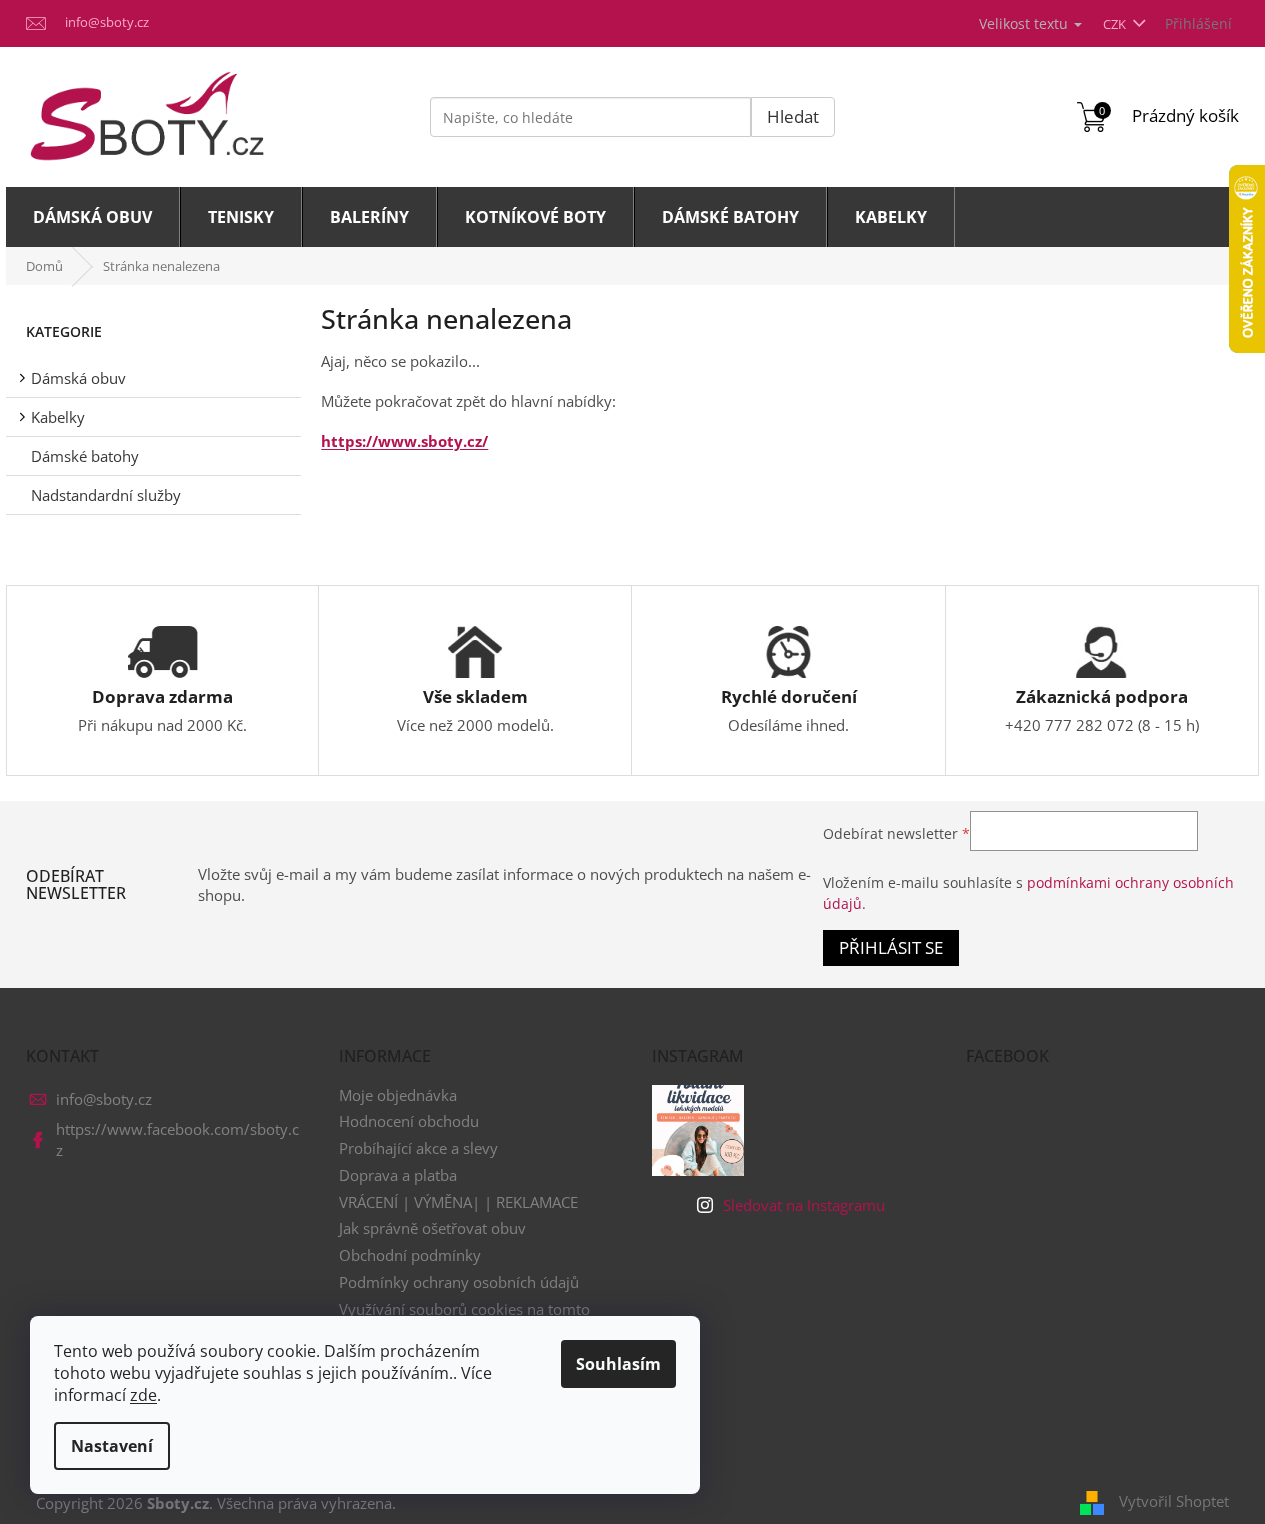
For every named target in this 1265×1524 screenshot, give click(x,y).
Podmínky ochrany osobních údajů (459, 1282)
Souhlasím (618, 1364)
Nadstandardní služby (106, 495)
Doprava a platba (398, 1175)
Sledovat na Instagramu (804, 1205)
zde (143, 1395)
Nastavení (112, 1446)
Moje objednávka (398, 1095)
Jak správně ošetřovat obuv (432, 1228)
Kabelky (58, 417)
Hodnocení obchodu (409, 1121)
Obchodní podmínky (410, 1255)
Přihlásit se (891, 947)
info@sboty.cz (104, 1099)
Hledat (793, 116)
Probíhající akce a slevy (418, 1148)
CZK (1116, 24)
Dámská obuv (78, 378)
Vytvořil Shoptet (1174, 1501)
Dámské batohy (85, 456)
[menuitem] (93, 217)
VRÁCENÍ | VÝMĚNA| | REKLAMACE (458, 1202)
